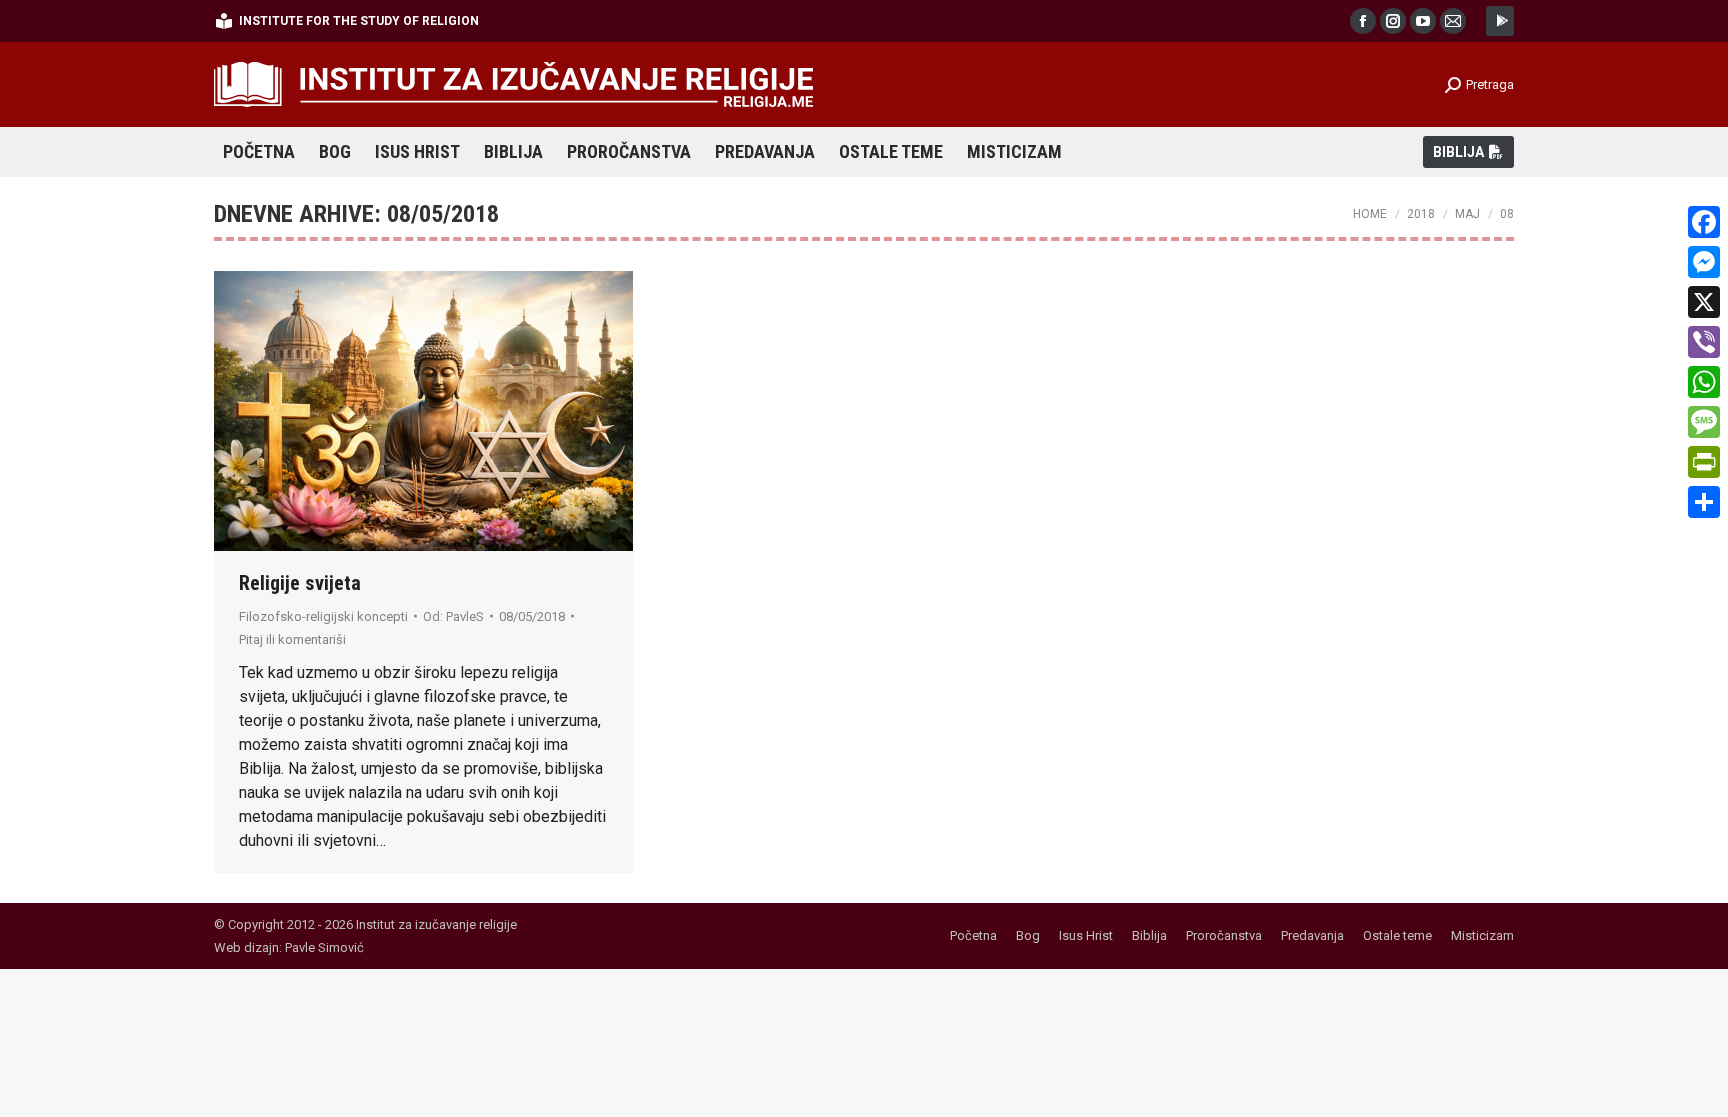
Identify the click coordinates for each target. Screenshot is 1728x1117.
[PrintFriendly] (1704, 462)
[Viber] (1704, 342)
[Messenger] (1704, 262)
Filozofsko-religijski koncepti (323, 616)
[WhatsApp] (1704, 382)
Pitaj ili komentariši (292, 639)
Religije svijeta (300, 583)
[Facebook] (1704, 222)
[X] (1704, 302)
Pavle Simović (324, 947)
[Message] (1704, 422)
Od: (453, 616)
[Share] (1704, 502)
